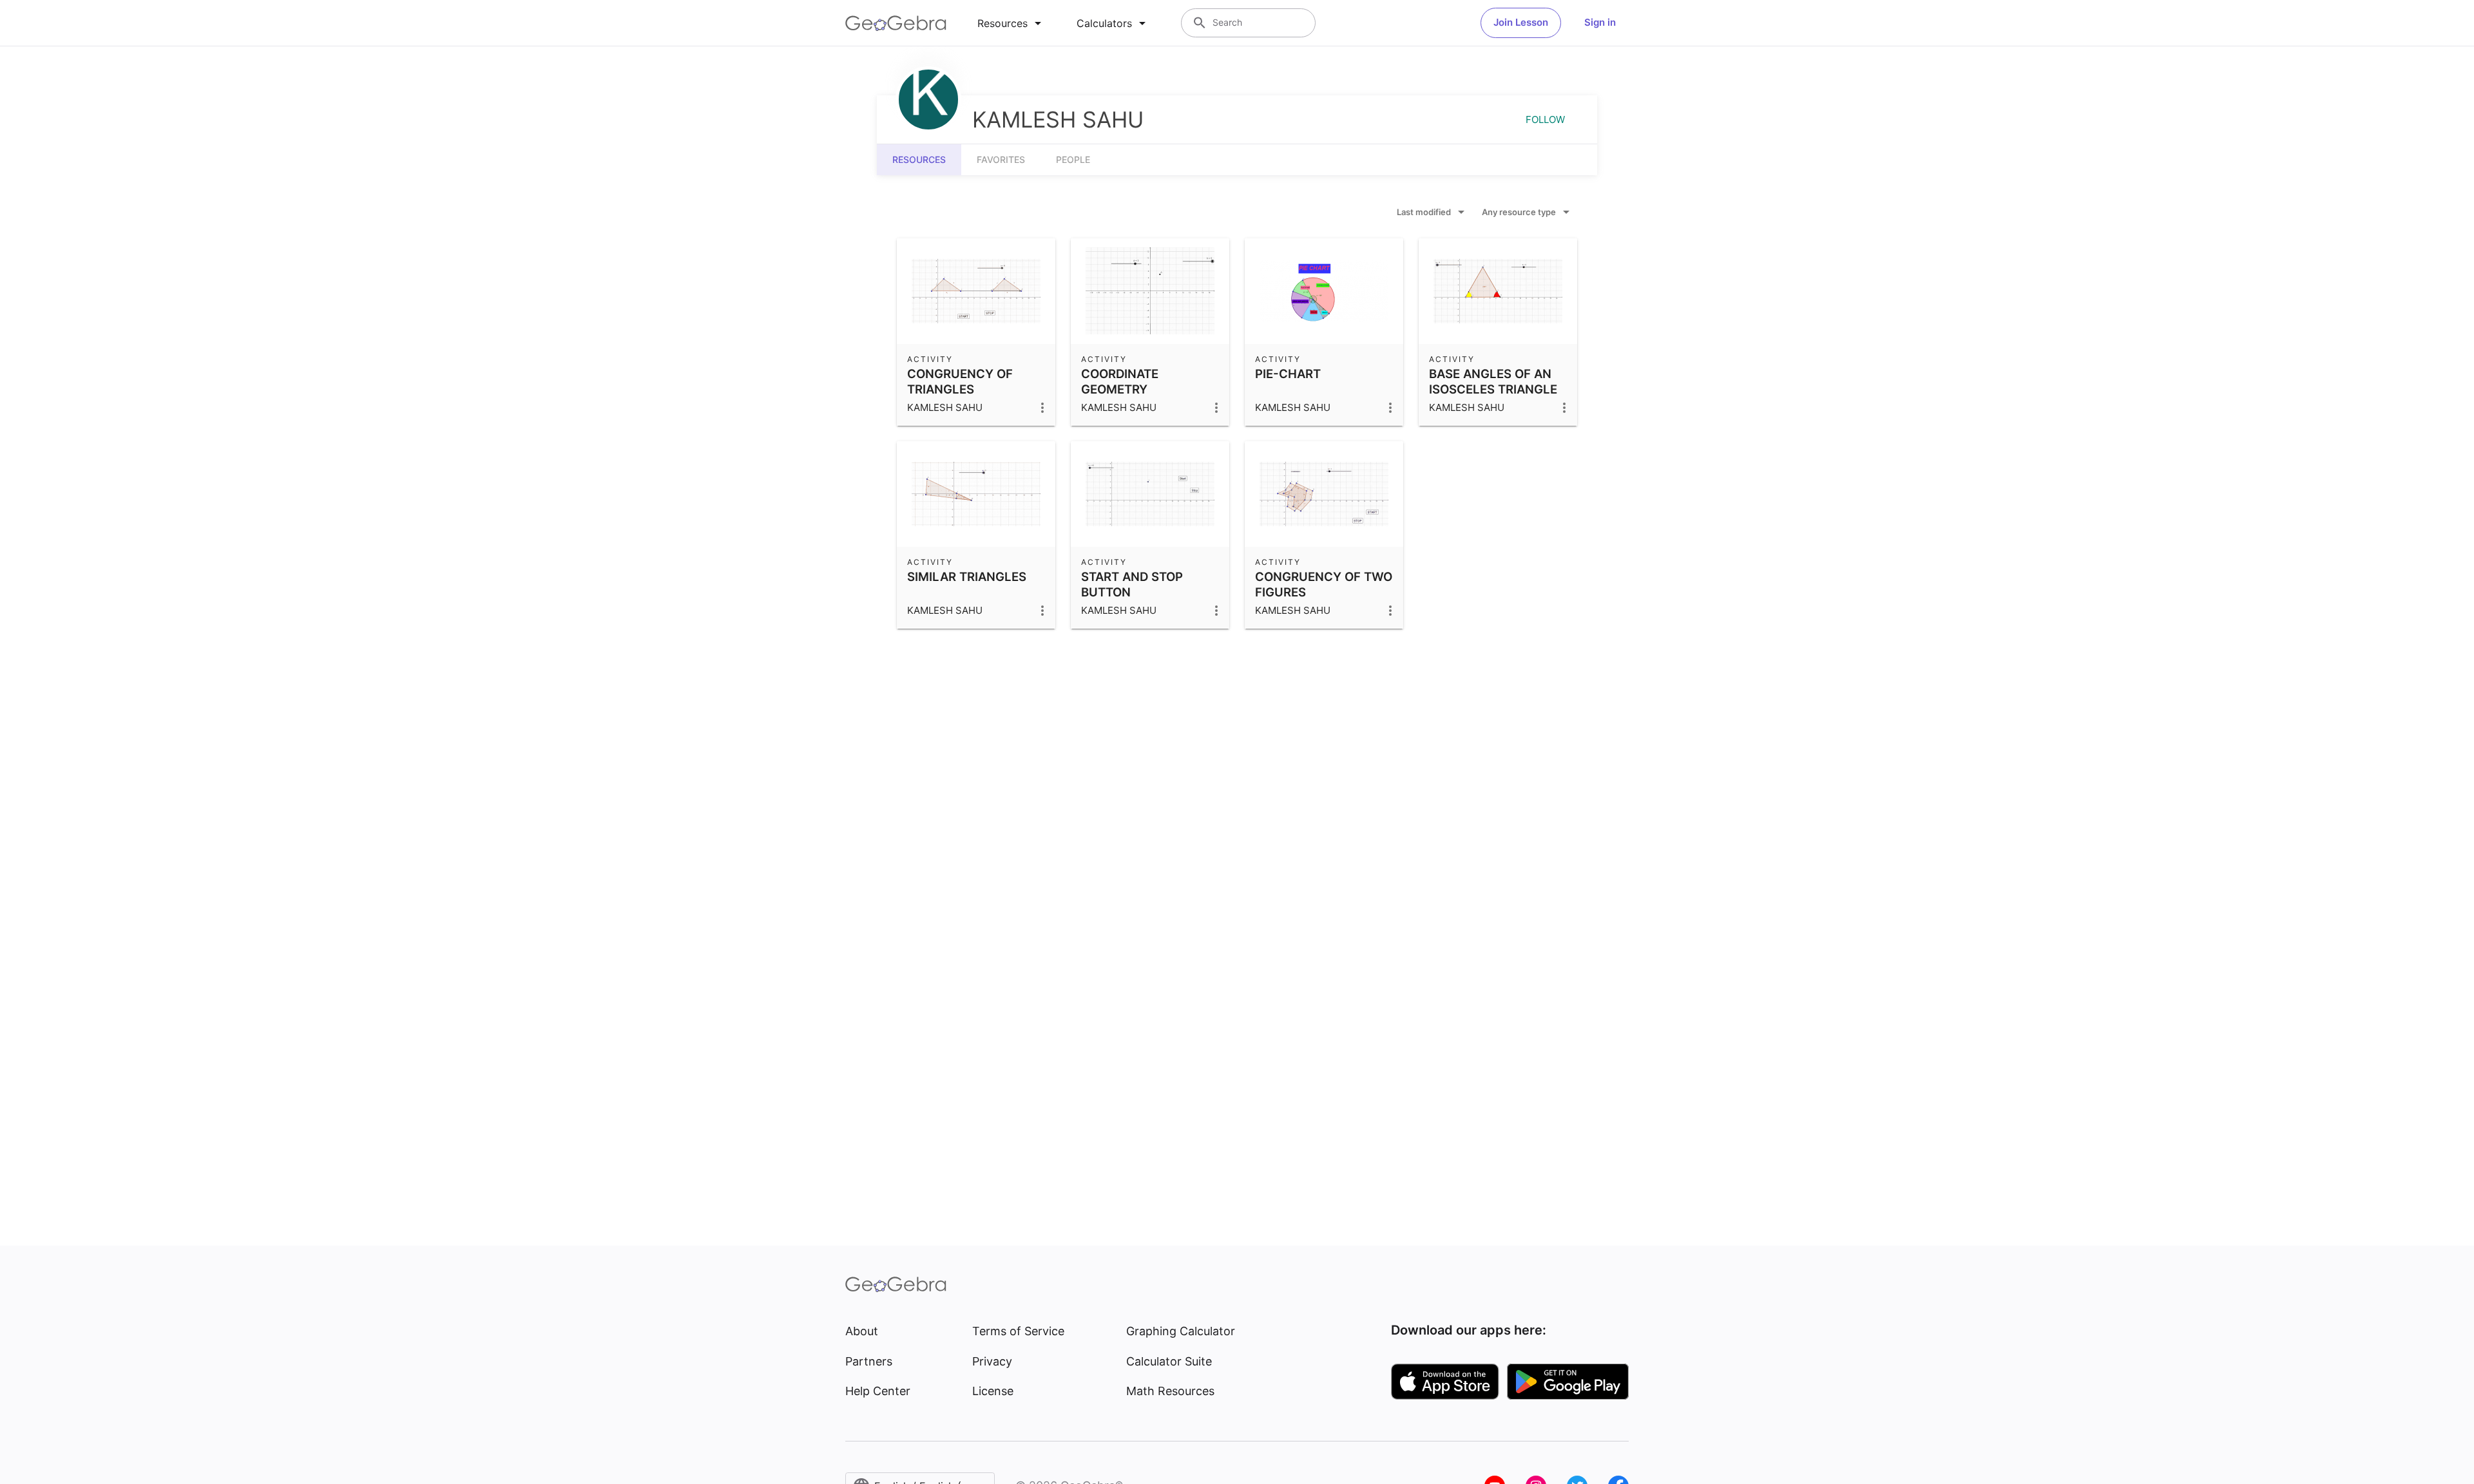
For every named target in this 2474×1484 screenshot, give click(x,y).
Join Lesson (1521, 22)
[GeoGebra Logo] (896, 23)
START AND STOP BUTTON (1132, 584)
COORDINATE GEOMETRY (1120, 381)
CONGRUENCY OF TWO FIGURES (1324, 584)
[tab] (1012, 23)
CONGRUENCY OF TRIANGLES (960, 381)
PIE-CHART (1288, 374)
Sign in (1600, 22)
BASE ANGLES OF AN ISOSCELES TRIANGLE (1493, 381)
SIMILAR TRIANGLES (967, 576)
